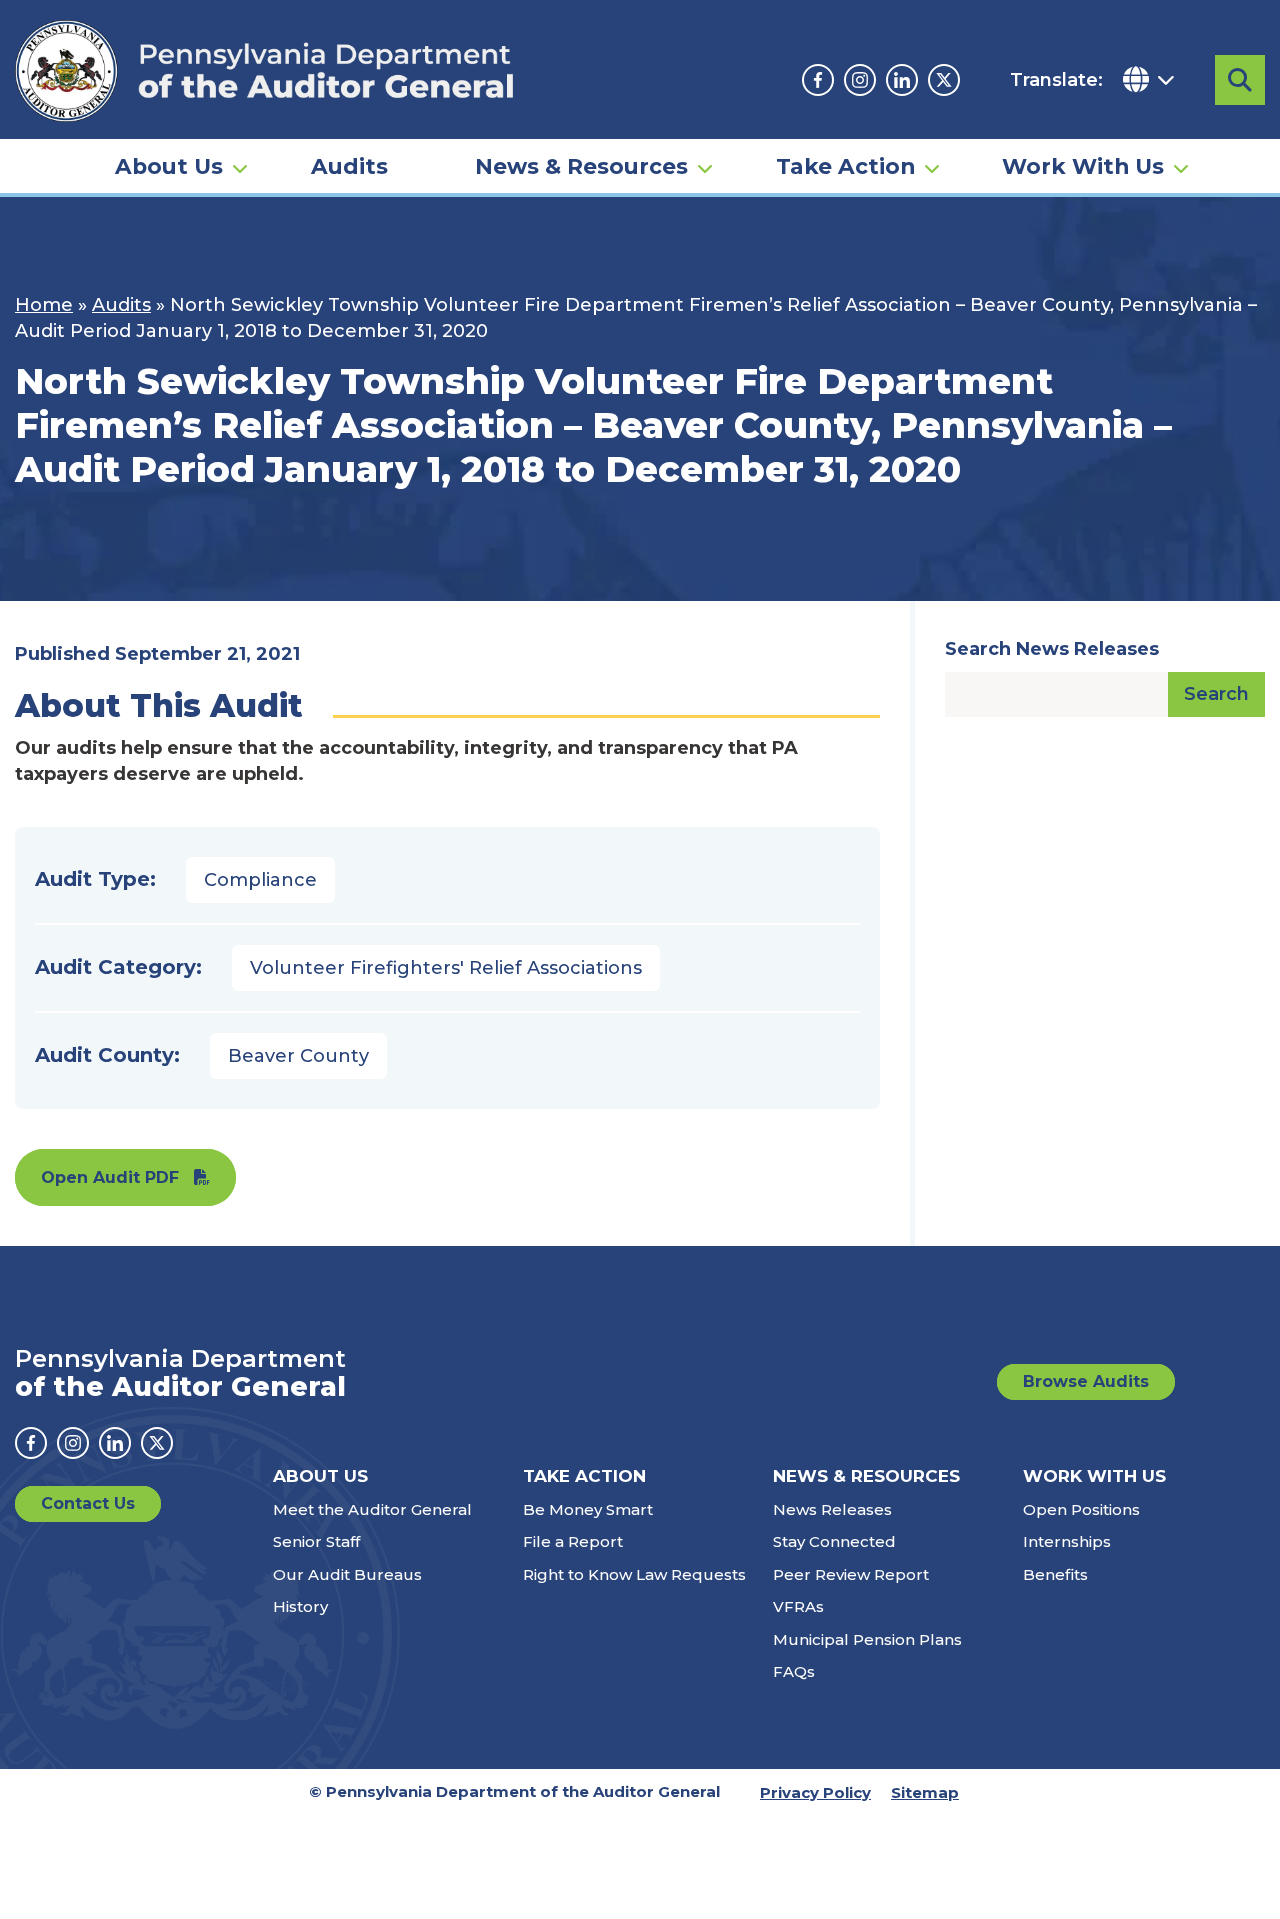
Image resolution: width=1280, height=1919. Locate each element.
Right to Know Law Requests (634, 1574)
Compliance (260, 880)
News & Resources (581, 166)
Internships (1067, 1541)
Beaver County (298, 1056)
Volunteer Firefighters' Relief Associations (446, 968)
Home (44, 305)
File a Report (573, 1541)
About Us (169, 166)
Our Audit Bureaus (347, 1574)
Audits (349, 166)
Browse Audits (1086, 1381)
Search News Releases (1052, 649)
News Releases (832, 1509)
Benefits (1055, 1574)
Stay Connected (834, 1541)
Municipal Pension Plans (867, 1639)
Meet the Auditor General (372, 1509)
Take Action (845, 166)
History (300, 1606)
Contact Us (88, 1503)
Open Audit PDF (110, 1177)
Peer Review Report (851, 1574)
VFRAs (798, 1606)
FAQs (794, 1671)
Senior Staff (316, 1541)
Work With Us (1083, 166)
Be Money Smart (588, 1509)
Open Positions (1081, 1509)
